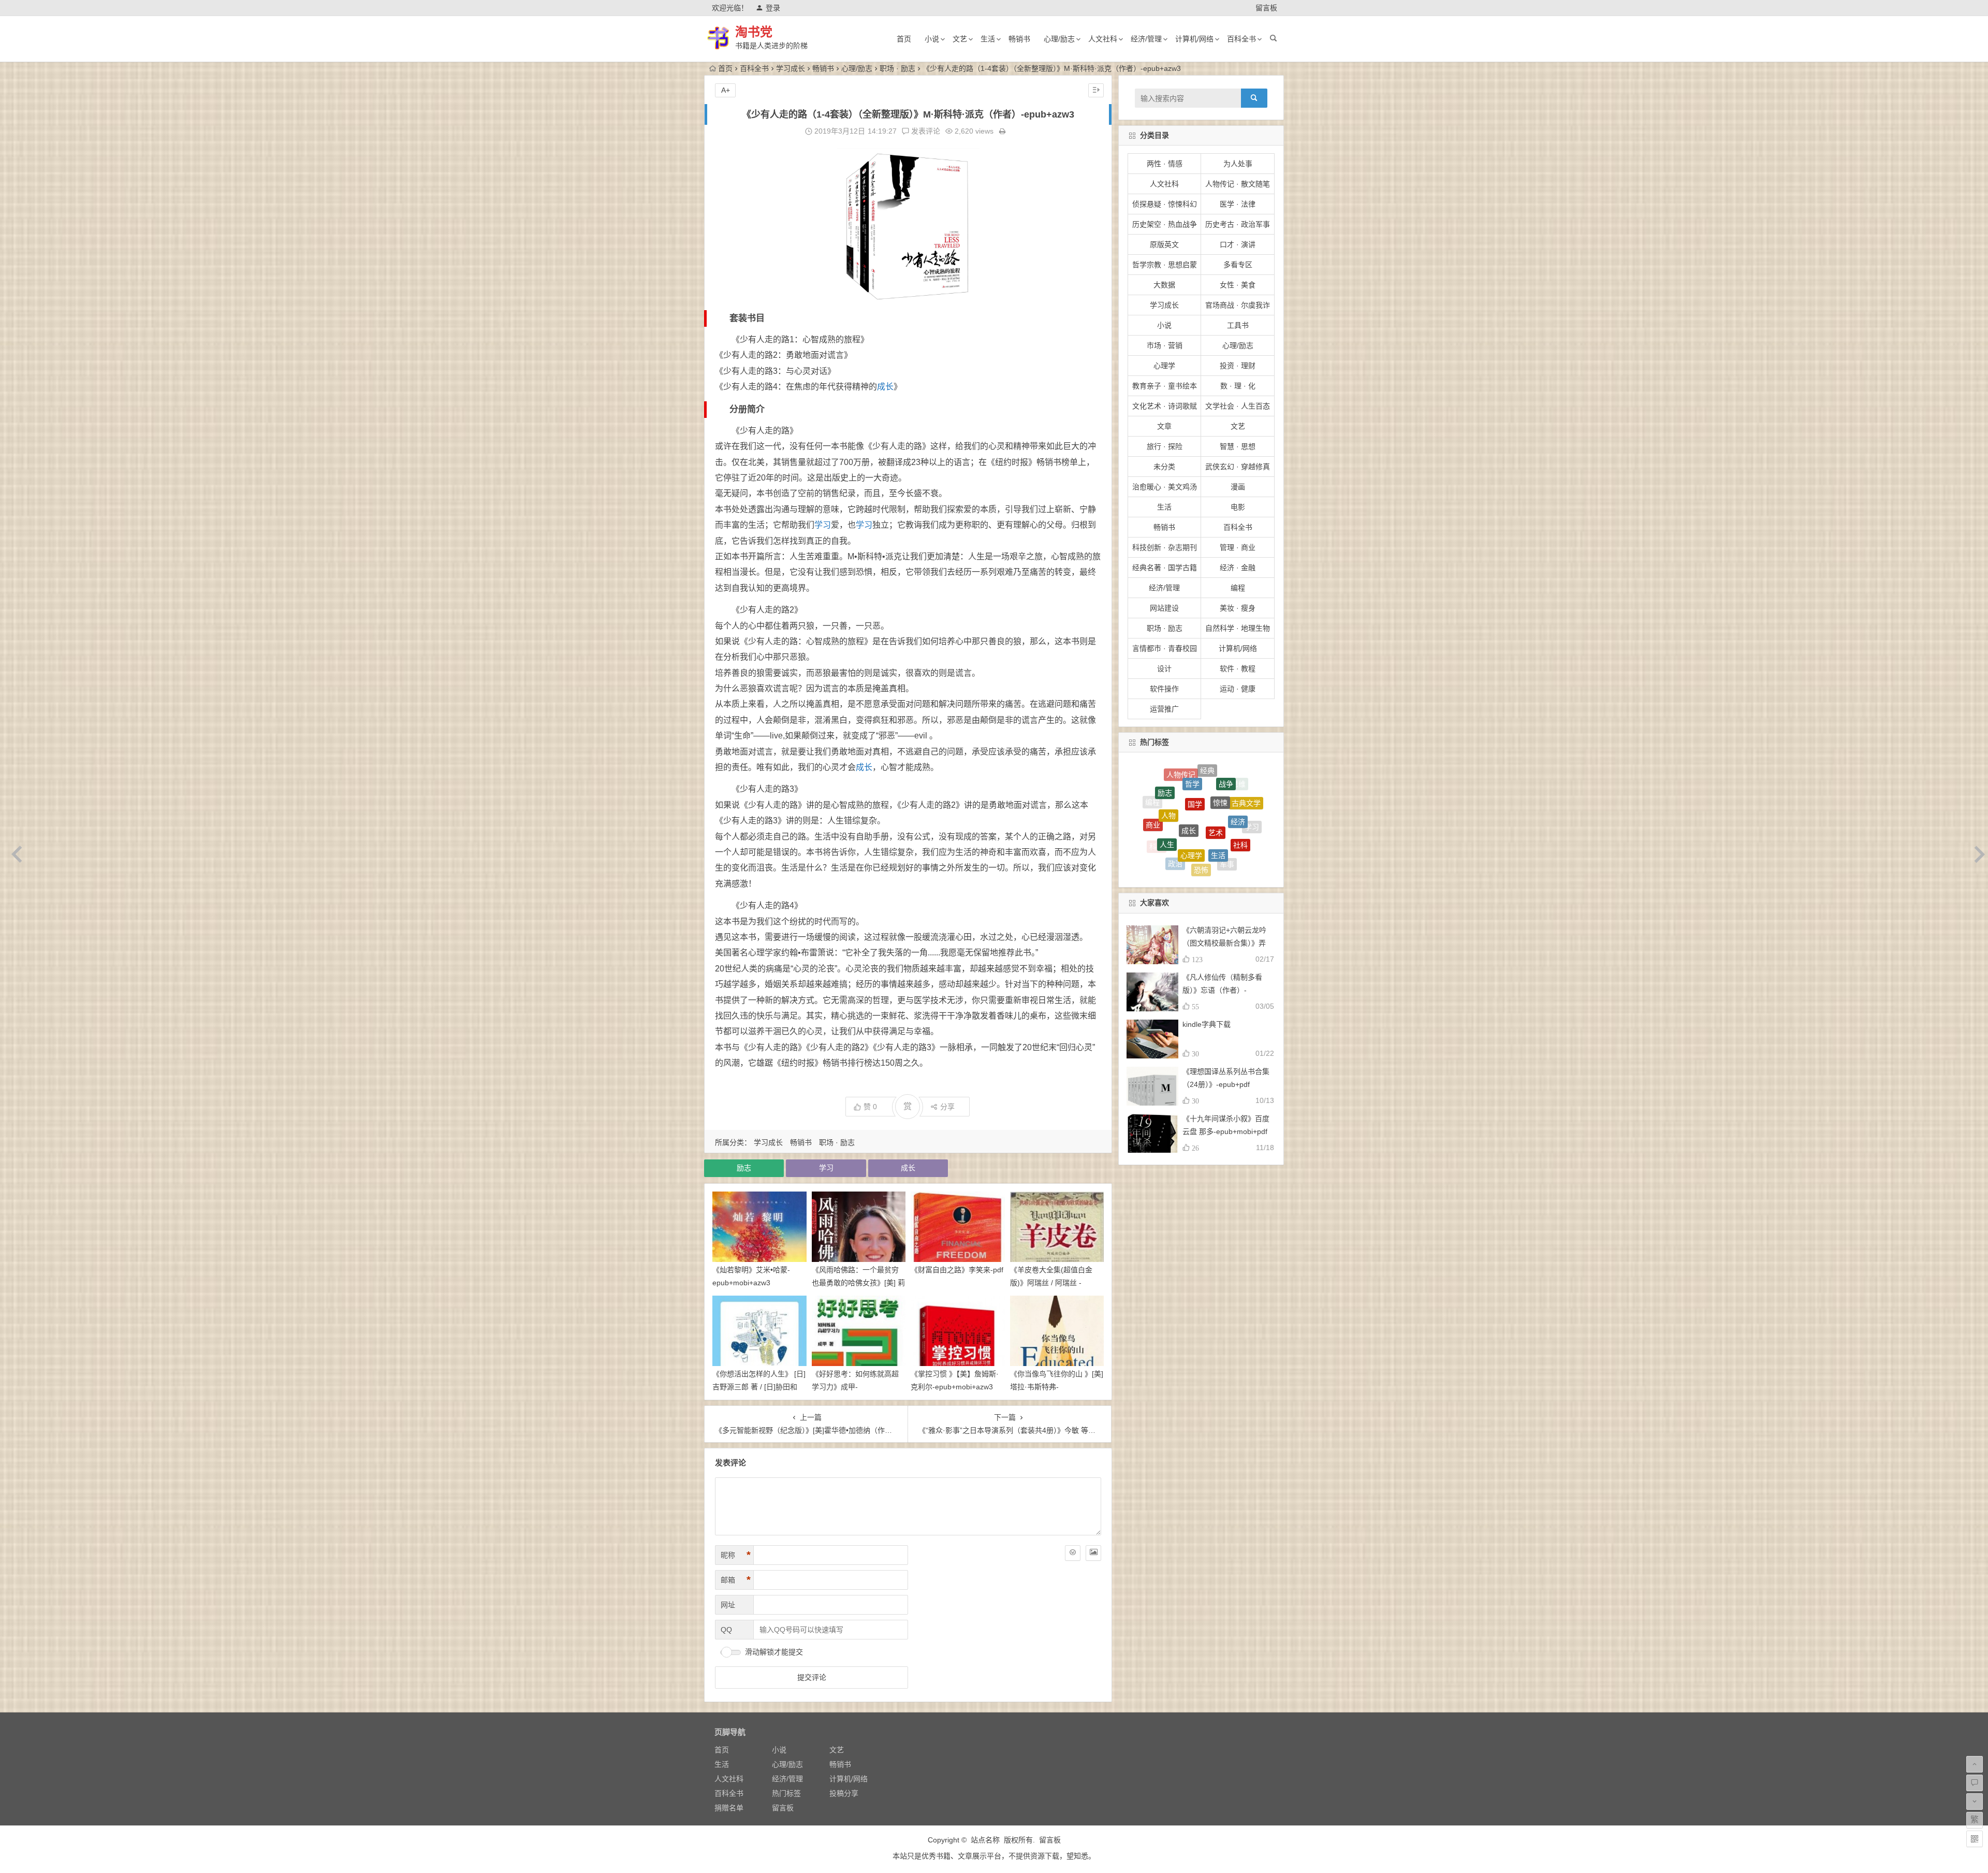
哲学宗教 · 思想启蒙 (1165, 265)
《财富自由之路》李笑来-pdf (957, 1270)
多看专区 (1238, 265)
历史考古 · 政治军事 (1238, 224)
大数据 (1164, 285)
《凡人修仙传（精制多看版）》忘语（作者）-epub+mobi (1222, 990)
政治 (1175, 776)
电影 (1238, 507)
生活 (988, 39)
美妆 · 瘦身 (1238, 608)
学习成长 (791, 68)
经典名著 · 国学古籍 (1165, 568)
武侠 (1151, 821)
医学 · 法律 (1238, 204)
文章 (1164, 426)
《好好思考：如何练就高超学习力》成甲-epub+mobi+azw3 (855, 1387)
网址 (728, 1605)
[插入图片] (1093, 1553)
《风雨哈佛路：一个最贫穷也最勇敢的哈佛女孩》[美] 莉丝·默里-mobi (858, 1283)
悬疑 (1178, 840)
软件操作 (1164, 689)
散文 (1201, 824)
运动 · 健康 (1238, 689)
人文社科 (1103, 39)
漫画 (1238, 487)
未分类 (1164, 467)
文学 (1161, 846)
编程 (1238, 588)
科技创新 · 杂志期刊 (1165, 547)
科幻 (1157, 795)
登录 (773, 8)
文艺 (960, 39)
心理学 (1164, 366)
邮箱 (736, 1580)
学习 (823, 525)
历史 (1173, 791)
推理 (1196, 779)
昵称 (736, 1555)
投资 (1221, 789)
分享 (947, 1107)
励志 (744, 1168)
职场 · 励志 (897, 68)
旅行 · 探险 (1165, 446)
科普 (1228, 843)
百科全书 (1241, 39)
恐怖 (1201, 768)
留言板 (1266, 8)
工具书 (1238, 325)
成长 (885, 387)
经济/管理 (1146, 39)
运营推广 (1164, 709)
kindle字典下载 (1207, 1024)
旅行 (1165, 816)
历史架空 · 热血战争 (1165, 224)
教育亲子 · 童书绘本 (1165, 386)
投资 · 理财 (1238, 366)
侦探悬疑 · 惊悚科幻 (1165, 204)
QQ (726, 1630)
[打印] (1002, 131)
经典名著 (1243, 797)
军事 (1227, 777)
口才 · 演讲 (1238, 244)
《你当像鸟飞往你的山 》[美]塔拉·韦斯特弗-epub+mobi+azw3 (1057, 1387)
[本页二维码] (1975, 1839)
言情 (1209, 867)
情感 (1234, 857)
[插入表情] (1073, 1553)
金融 (1224, 814)
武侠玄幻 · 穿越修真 (1238, 467)
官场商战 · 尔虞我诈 (1238, 305)
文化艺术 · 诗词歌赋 (1165, 406)
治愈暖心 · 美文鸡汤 (1165, 487)
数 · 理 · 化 (1238, 386)
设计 (1164, 669)
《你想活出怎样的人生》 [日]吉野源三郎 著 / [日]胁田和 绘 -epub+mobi (759, 1387)
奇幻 (1182, 863)
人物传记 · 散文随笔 (1238, 184)
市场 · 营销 (1165, 345)
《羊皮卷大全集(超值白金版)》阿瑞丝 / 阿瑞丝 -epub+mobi (1051, 1283)
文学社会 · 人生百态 (1238, 406)
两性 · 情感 (1165, 164)
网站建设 (1164, 608)
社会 (1244, 822)
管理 (1203, 850)
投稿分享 (844, 1793)
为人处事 (1238, 164)
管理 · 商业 (1238, 547)
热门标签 (786, 1793)
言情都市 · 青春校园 (1165, 648)
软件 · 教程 (1238, 669)
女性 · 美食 (1238, 285)
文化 (1191, 803)
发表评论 (925, 131)
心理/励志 (1059, 39)
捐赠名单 (729, 1808)
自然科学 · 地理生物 (1238, 628)
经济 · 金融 (1238, 568)
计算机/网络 (1194, 39)
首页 (904, 39)
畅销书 (1019, 39)
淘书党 (754, 32)
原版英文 (1164, 244)
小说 (932, 39)
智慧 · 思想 (1238, 446)
